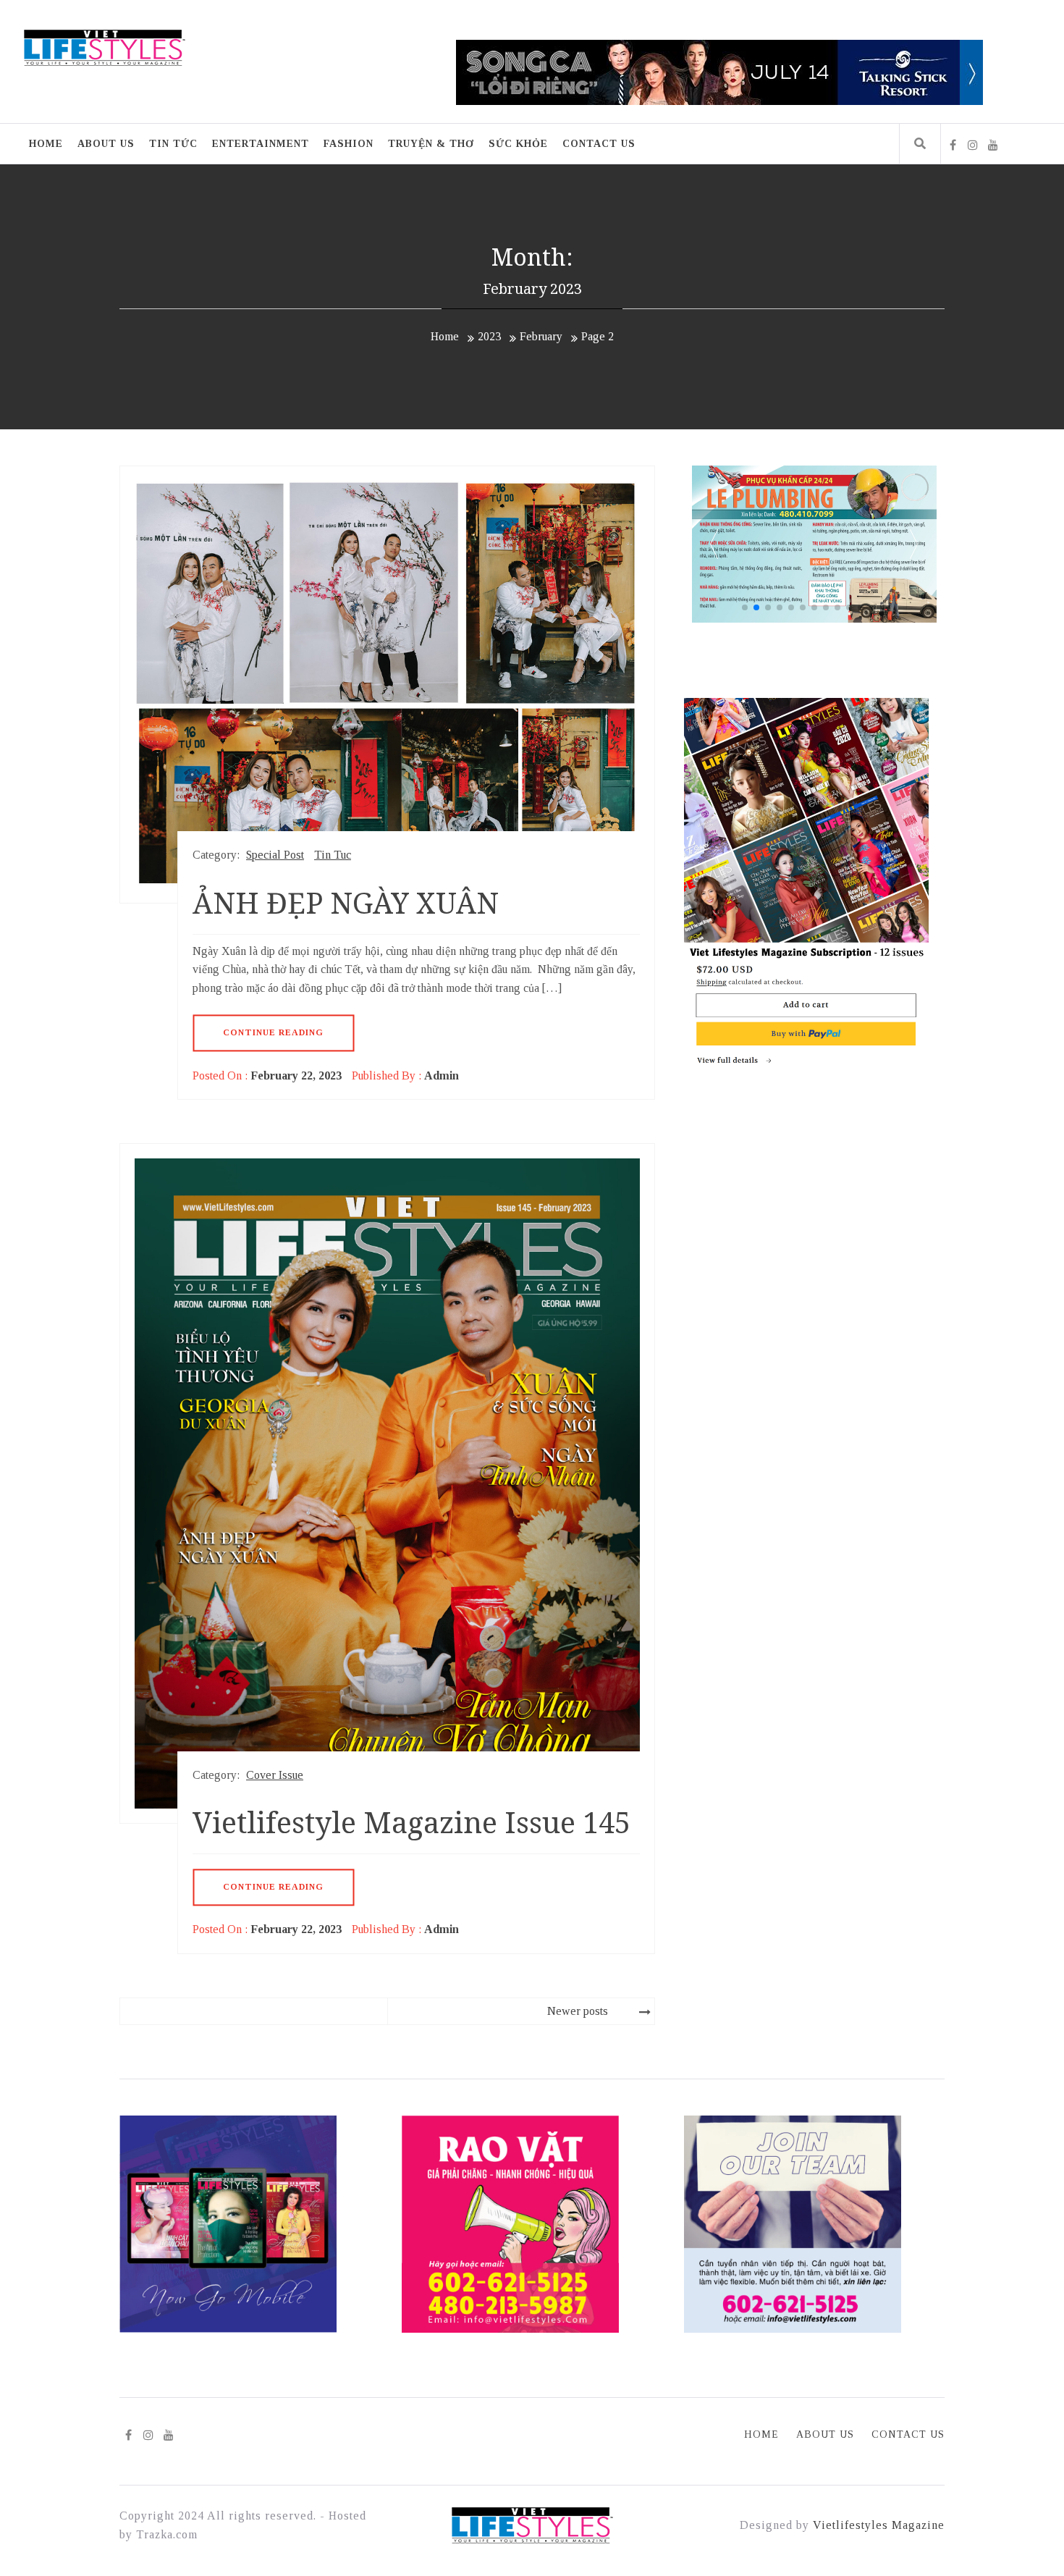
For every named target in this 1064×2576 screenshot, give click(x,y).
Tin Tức (173, 144)
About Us (106, 144)
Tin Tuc (333, 855)
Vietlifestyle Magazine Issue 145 (411, 1822)
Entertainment (261, 144)
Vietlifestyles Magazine (879, 2525)
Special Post (275, 855)
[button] (914, 544)
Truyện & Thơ (431, 144)
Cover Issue (275, 1775)
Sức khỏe (518, 144)
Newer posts (578, 2011)
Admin (442, 1076)
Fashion (349, 144)
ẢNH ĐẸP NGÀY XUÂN (346, 902)
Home (46, 144)
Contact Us (599, 144)
